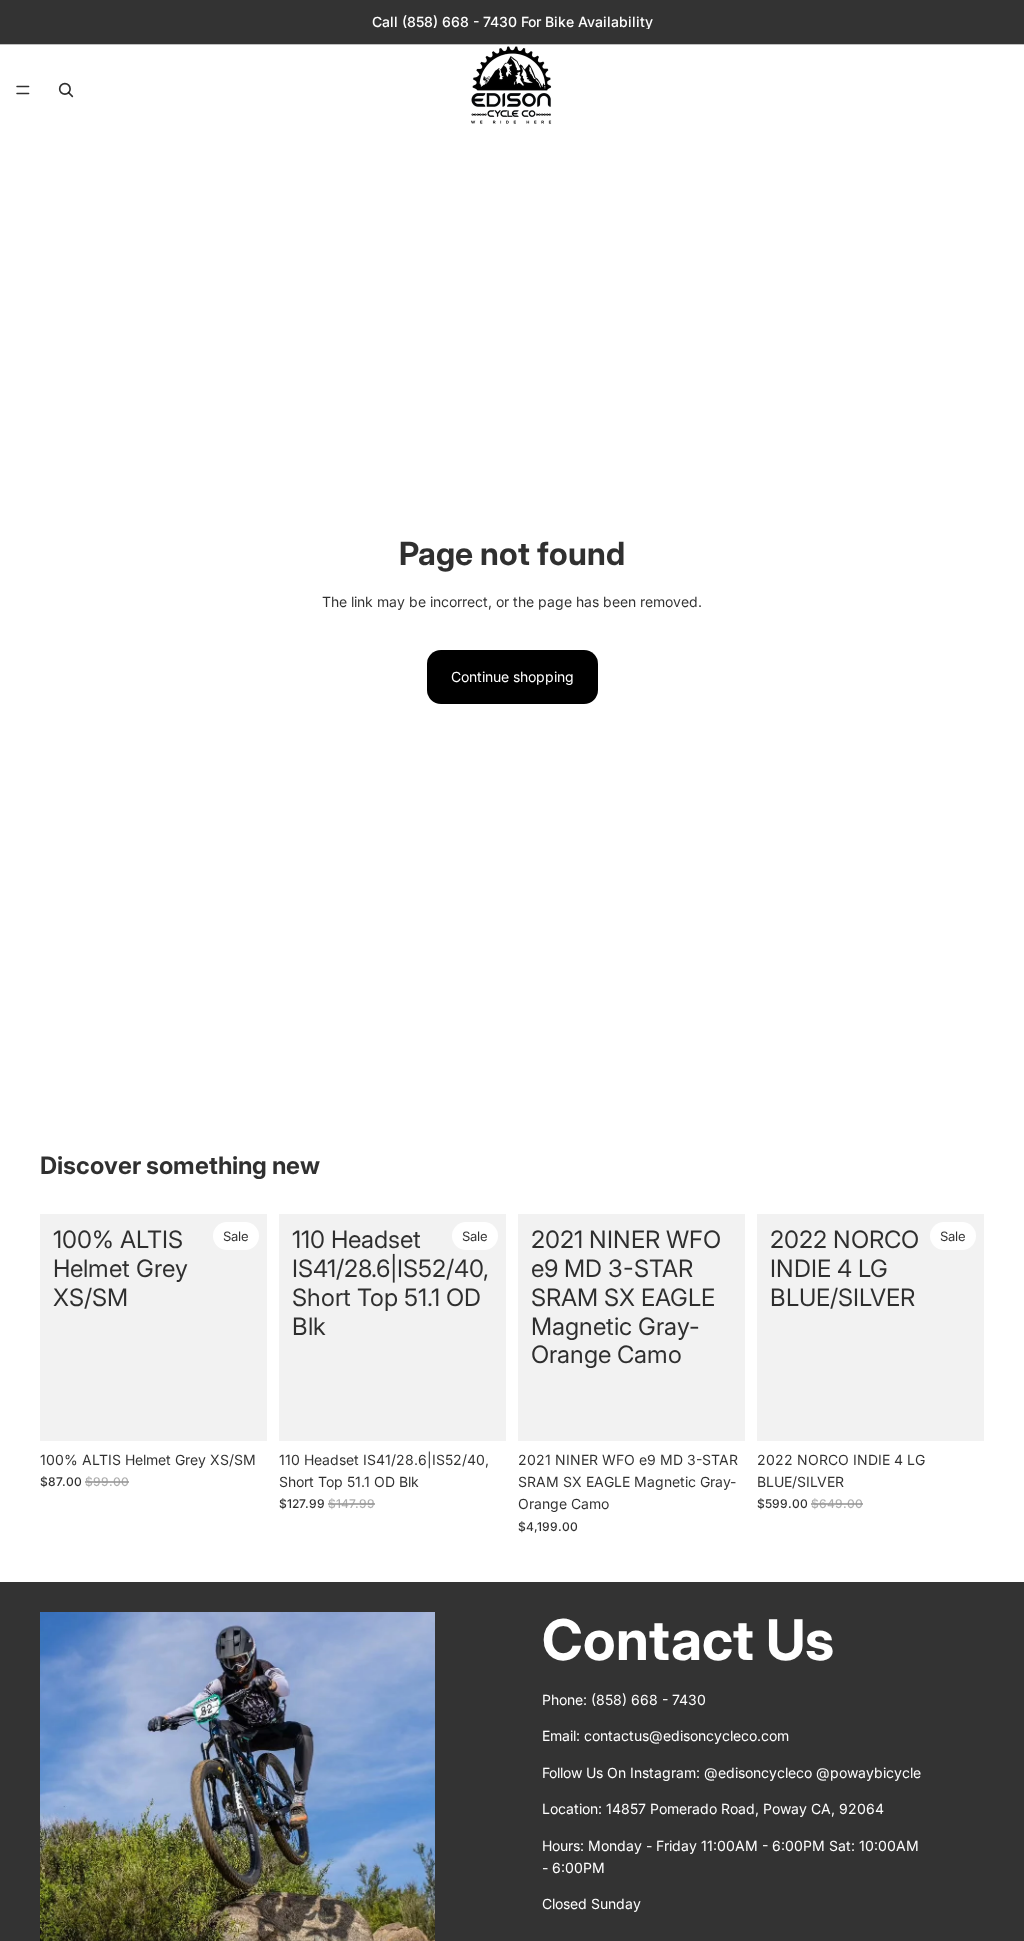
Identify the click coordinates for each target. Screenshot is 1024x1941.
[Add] (236, 1410)
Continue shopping (512, 676)
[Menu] (23, 90)
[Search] (66, 90)
